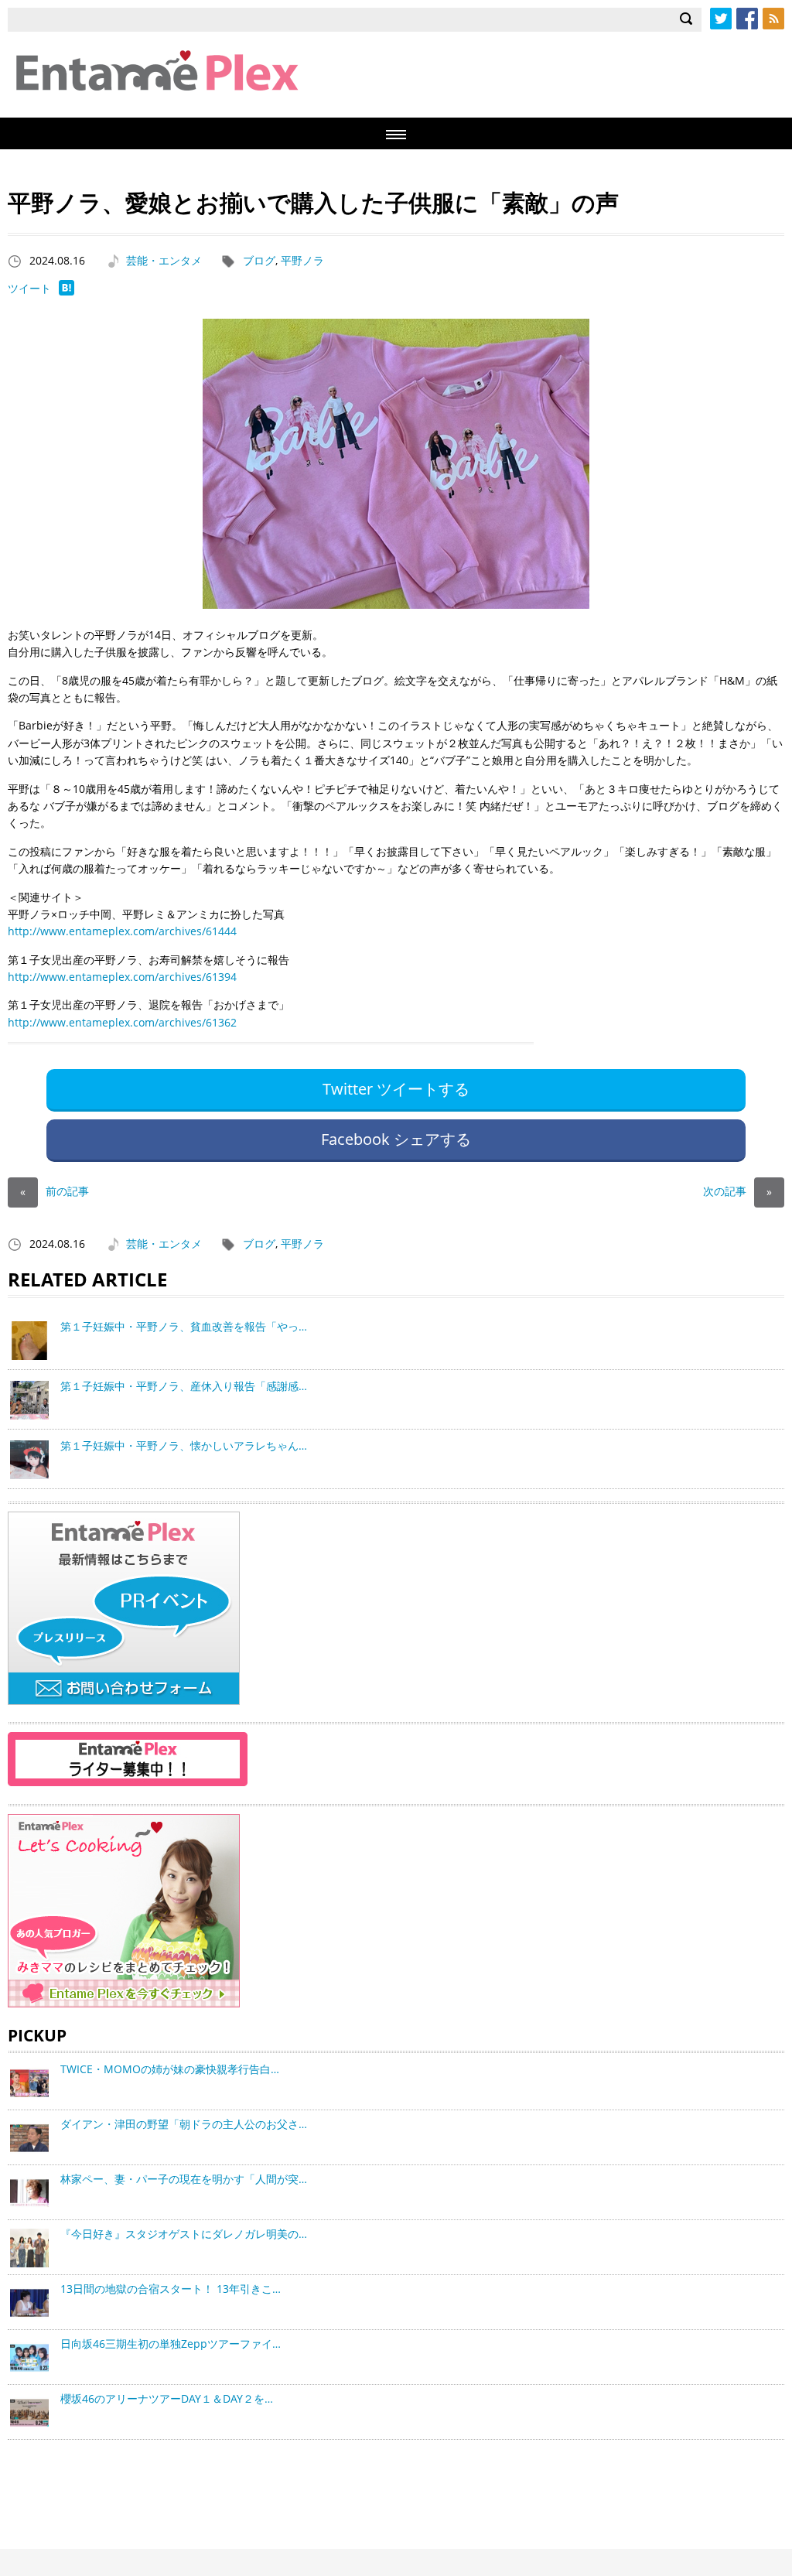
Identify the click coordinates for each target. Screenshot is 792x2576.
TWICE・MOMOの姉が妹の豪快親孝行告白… (170, 2069)
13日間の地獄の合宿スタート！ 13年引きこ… (171, 2289)
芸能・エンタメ (164, 260)
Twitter (721, 19)
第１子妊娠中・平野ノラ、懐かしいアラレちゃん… (184, 1445)
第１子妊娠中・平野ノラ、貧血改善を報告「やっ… (184, 1326)
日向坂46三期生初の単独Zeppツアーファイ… (171, 2344)
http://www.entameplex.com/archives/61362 (122, 1022)
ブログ (259, 260)
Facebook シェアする (396, 1139)
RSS (773, 19)
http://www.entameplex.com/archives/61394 (122, 977)
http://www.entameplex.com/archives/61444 (122, 931)
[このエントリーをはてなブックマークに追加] (67, 291)
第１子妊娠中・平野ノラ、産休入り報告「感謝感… (184, 1386)
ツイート (29, 288)
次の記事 (737, 1191)
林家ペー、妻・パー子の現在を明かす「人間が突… (184, 2179)
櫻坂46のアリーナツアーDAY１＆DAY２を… (167, 2398)
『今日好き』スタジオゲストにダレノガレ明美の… (184, 2234)
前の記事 (55, 1191)
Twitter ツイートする (396, 1089)
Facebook (747, 19)
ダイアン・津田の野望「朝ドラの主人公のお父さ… (184, 2124)
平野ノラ (302, 260)
